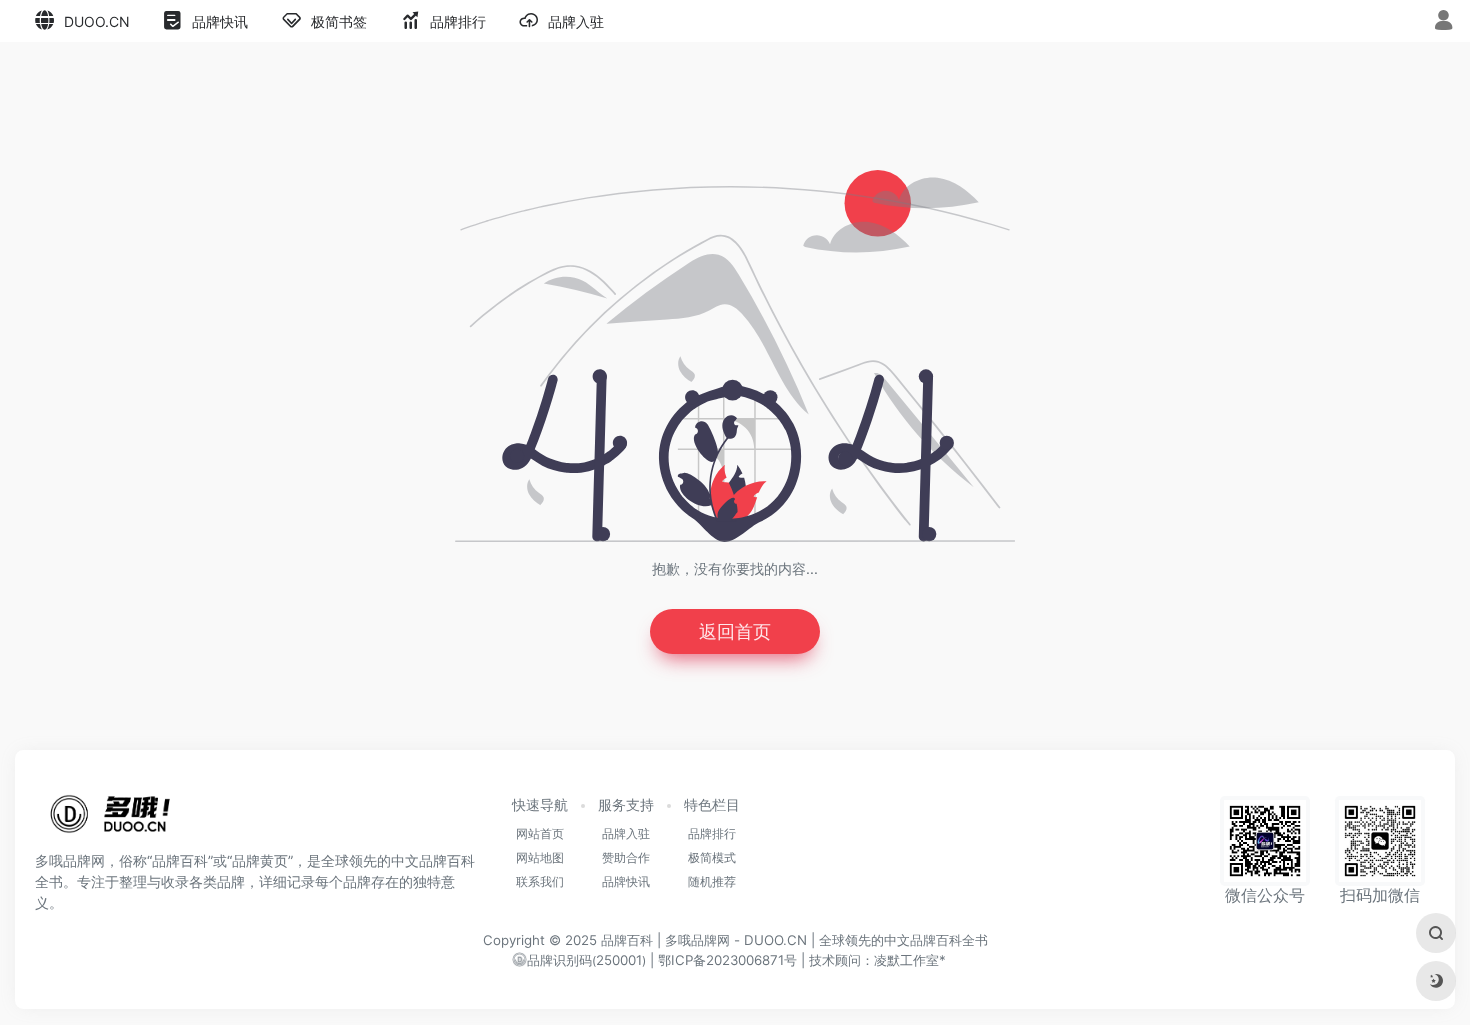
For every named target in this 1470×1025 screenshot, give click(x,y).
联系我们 (540, 881)
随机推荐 (712, 881)
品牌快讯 (626, 881)
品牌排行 (712, 833)
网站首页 (540, 833)
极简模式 (712, 857)
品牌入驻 (626, 833)
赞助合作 (626, 857)
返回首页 (735, 631)
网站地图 (540, 857)
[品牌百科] (110, 820)
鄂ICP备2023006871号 (727, 960)
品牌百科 (627, 940)
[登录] (1443, 22)
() (586, 960)
